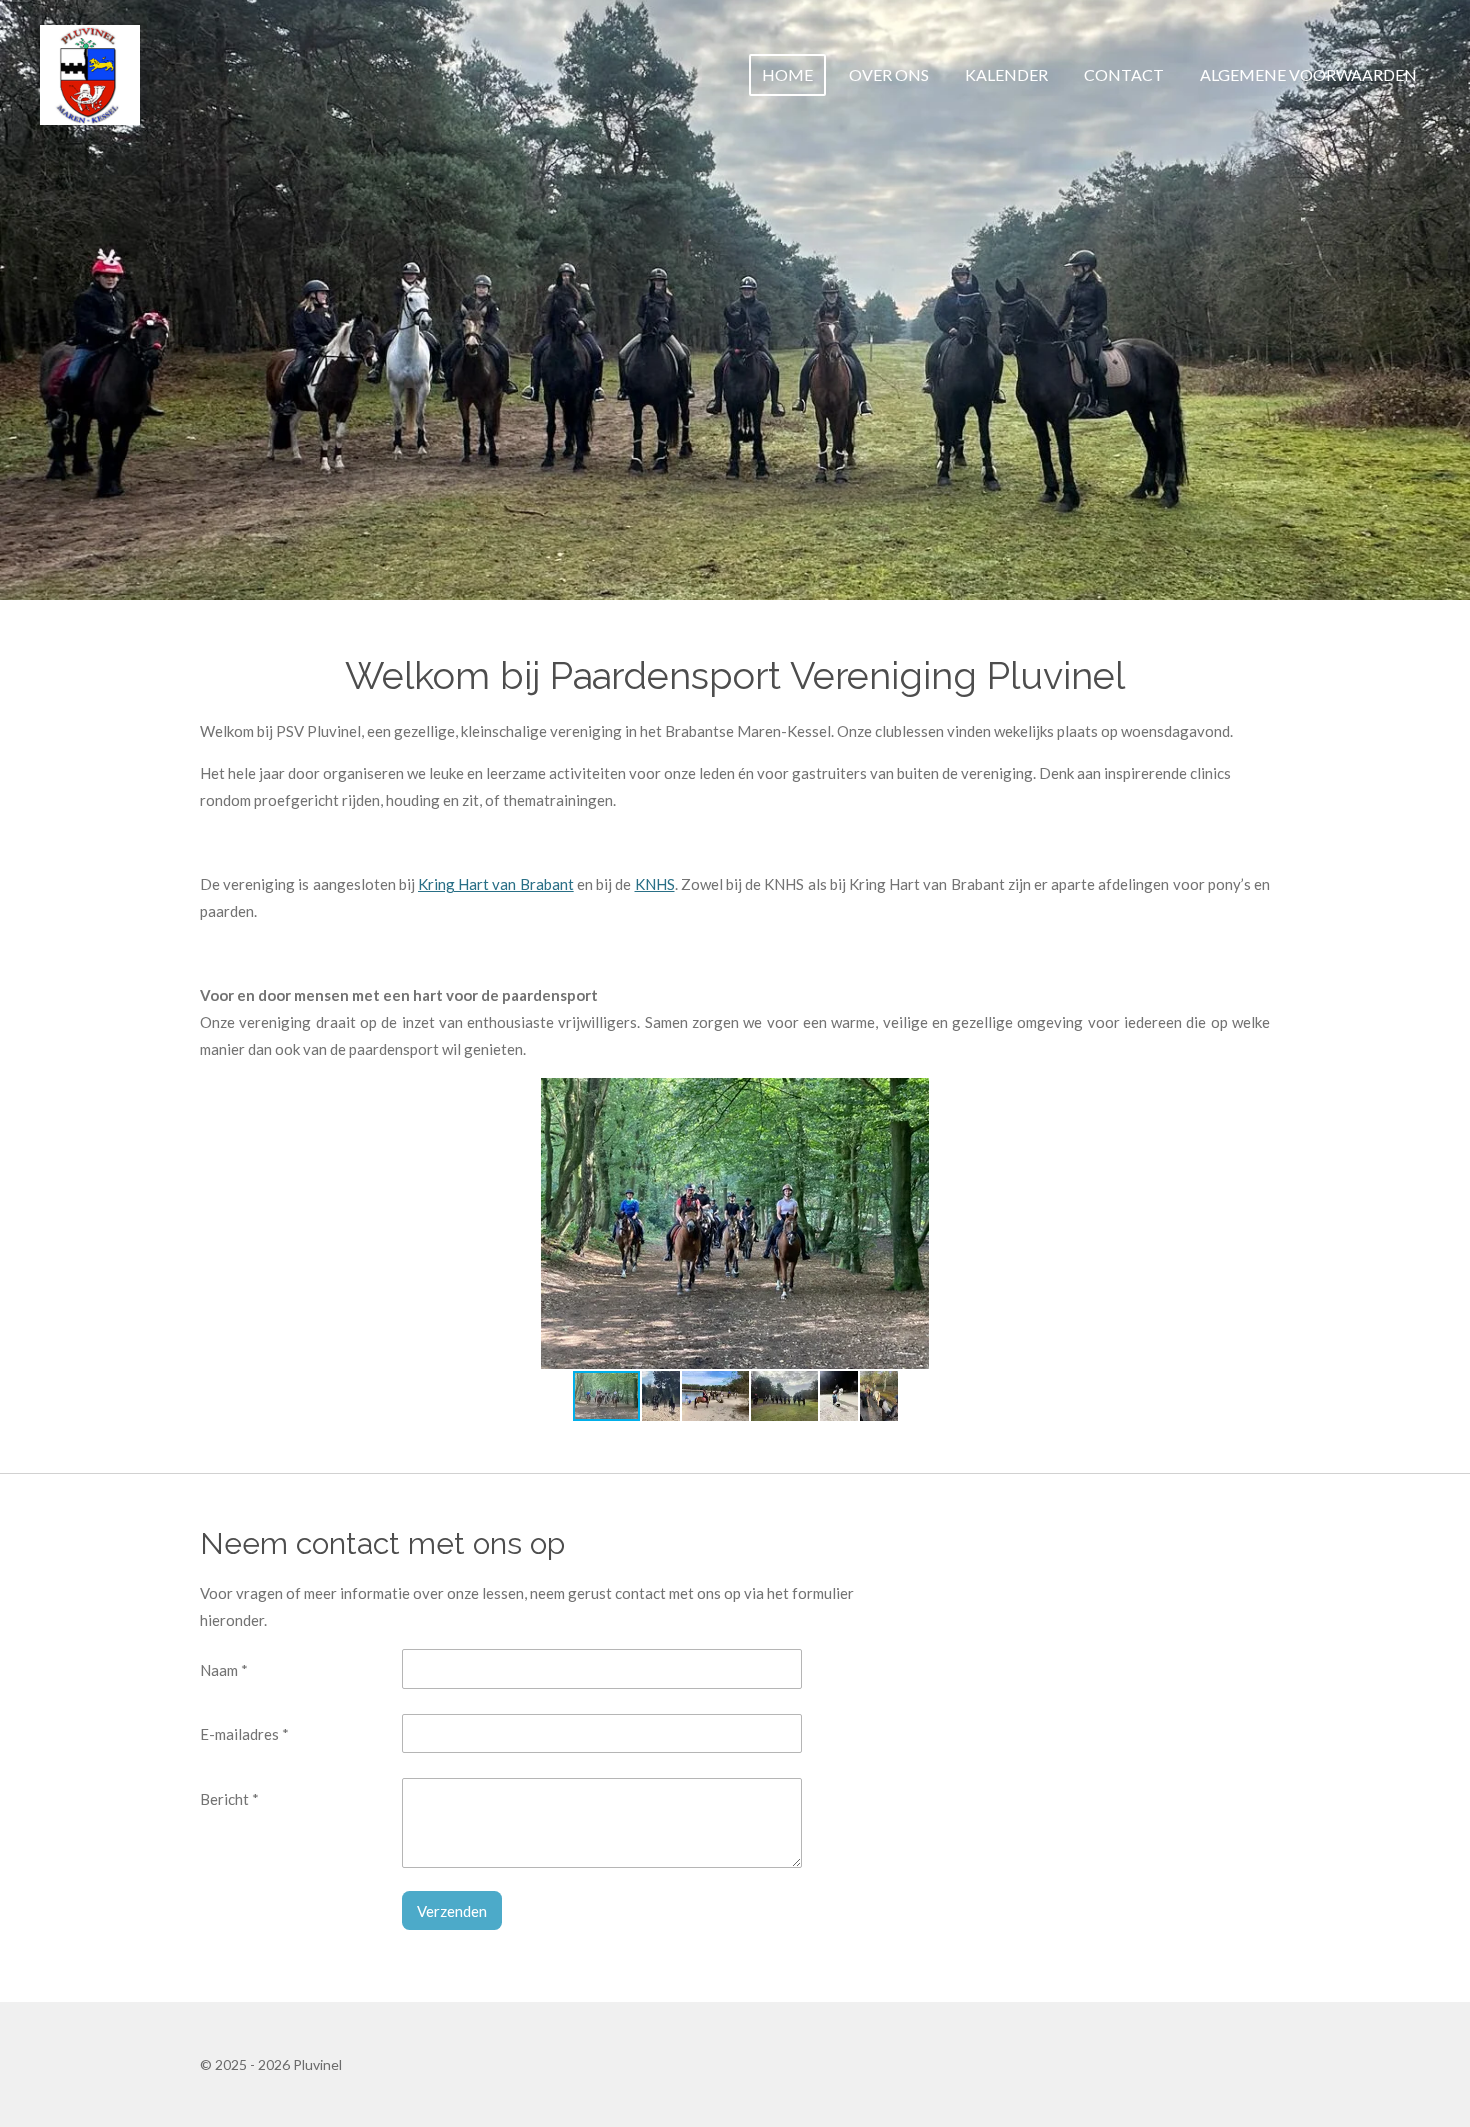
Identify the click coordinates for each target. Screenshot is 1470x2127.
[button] (1120, 1096)
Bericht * (229, 1799)
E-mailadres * (244, 1734)
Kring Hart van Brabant (496, 884)
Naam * (224, 1670)
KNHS (655, 884)
